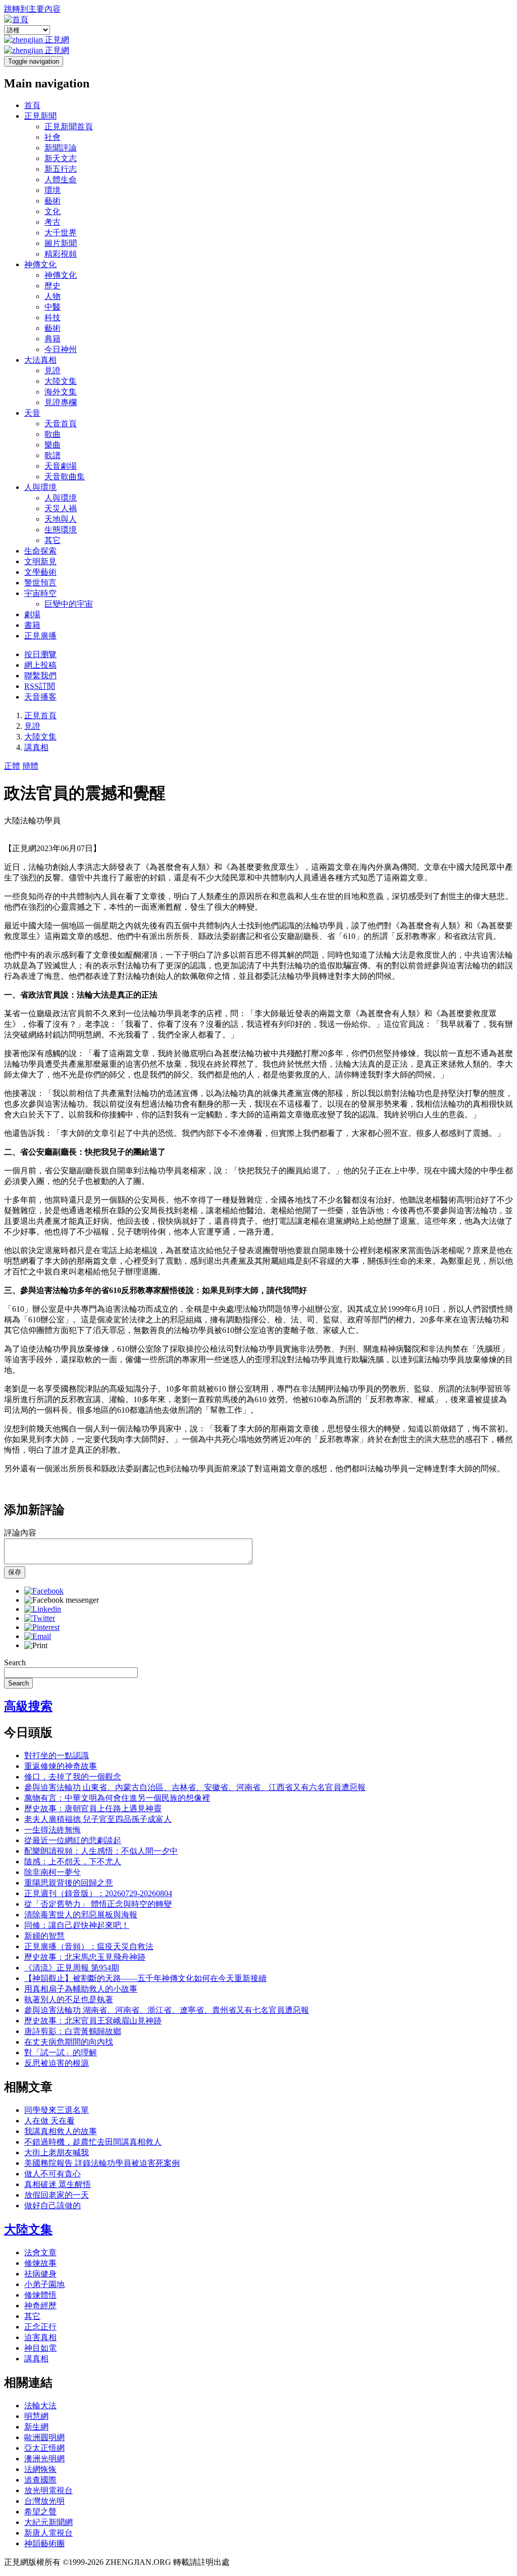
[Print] (36, 1645)
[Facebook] (44, 1591)
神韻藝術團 (44, 2543)
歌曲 (53, 434)
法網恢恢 (40, 2469)
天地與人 (61, 519)
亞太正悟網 (44, 2448)
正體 (12, 766)
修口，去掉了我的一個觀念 (73, 1777)
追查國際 (40, 2480)
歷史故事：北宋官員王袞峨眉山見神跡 (93, 2021)
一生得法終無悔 (53, 1830)
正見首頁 (40, 715)
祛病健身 (40, 2274)
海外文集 (61, 392)
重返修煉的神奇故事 (61, 1766)
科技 (53, 317)
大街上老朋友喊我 (57, 2152)
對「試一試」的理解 (61, 2052)
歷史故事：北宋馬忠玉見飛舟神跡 (85, 1957)
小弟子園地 (44, 2284)
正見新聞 (40, 116)
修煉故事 (40, 2263)
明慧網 (36, 2416)
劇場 (32, 614)
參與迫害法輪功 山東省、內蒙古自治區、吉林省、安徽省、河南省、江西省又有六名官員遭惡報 (195, 1787)
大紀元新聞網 (48, 2522)
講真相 (36, 747)
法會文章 (40, 2252)
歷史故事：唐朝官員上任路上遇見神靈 (93, 1809)
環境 (53, 190)
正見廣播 (40, 636)
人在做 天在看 (49, 2121)
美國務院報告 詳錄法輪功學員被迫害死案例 (102, 2163)
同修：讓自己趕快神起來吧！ (77, 1925)
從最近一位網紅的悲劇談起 (73, 1840)
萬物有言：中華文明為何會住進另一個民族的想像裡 (117, 1798)
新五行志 (61, 169)
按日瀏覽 (40, 654)
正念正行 (40, 2327)
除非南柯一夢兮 (53, 1872)
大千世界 (61, 233)
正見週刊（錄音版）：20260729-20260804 (98, 1893)
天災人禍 (61, 508)
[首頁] (16, 19)
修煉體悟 (40, 2295)
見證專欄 (61, 402)
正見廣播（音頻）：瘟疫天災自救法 (89, 1946)
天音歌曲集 (65, 477)
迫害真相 (40, 2337)
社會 (53, 137)
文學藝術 (40, 572)
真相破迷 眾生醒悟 (58, 2184)
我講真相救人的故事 (61, 2131)
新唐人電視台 (48, 2533)
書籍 (32, 625)
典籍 (53, 339)
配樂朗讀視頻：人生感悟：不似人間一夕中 (101, 1851)
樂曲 (53, 445)
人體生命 (61, 180)
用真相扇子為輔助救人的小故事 (81, 1989)
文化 (53, 211)
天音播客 (40, 697)
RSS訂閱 (40, 686)
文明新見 (40, 561)
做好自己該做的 (53, 2206)
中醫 (53, 307)
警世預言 (40, 583)
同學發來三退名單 (57, 2110)
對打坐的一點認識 (57, 1755)
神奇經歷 (40, 2306)
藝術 (53, 201)
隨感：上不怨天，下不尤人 (73, 1862)
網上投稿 (40, 665)
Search (15, 1663)
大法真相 (40, 360)
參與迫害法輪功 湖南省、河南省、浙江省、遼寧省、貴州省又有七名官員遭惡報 (167, 2010)
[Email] (38, 1636)
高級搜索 (28, 1706)
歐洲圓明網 (44, 2437)
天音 (32, 413)
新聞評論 (61, 148)
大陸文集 (61, 381)
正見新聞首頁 (69, 127)
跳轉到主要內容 (32, 9)
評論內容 (20, 1533)
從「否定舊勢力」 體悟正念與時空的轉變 (98, 1904)
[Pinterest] (42, 1627)
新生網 (36, 2427)
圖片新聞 (61, 243)
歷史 (53, 286)
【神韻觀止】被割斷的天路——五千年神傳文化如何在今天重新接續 (145, 1978)
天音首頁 (61, 424)
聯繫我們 (40, 676)
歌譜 (53, 455)
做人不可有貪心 (53, 2174)
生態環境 (61, 530)
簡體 (30, 766)
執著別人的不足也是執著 (69, 1999)
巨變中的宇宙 (69, 604)
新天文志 (61, 158)
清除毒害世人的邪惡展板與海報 (81, 1915)
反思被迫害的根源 (57, 2063)
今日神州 (61, 349)
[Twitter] (40, 1618)
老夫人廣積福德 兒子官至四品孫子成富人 (98, 1819)
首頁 (32, 105)
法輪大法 (40, 2406)
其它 (53, 540)
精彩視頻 (61, 254)
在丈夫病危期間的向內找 (69, 2042)
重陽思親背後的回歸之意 (69, 1883)
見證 (53, 370)
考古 (53, 222)
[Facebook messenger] (62, 1600)
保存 (15, 1572)
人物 (53, 296)
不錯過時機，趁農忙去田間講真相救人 (93, 2142)
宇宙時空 (40, 593)
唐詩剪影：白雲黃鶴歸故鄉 (73, 2031)
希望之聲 (40, 2512)
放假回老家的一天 (57, 2195)
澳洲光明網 (44, 2459)
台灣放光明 (44, 2501)
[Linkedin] (43, 1609)
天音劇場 (61, 466)
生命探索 (40, 551)
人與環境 (40, 487)
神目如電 (40, 2348)
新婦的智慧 (44, 1936)
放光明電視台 (48, 2490)
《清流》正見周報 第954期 (72, 1968)
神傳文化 (40, 264)
